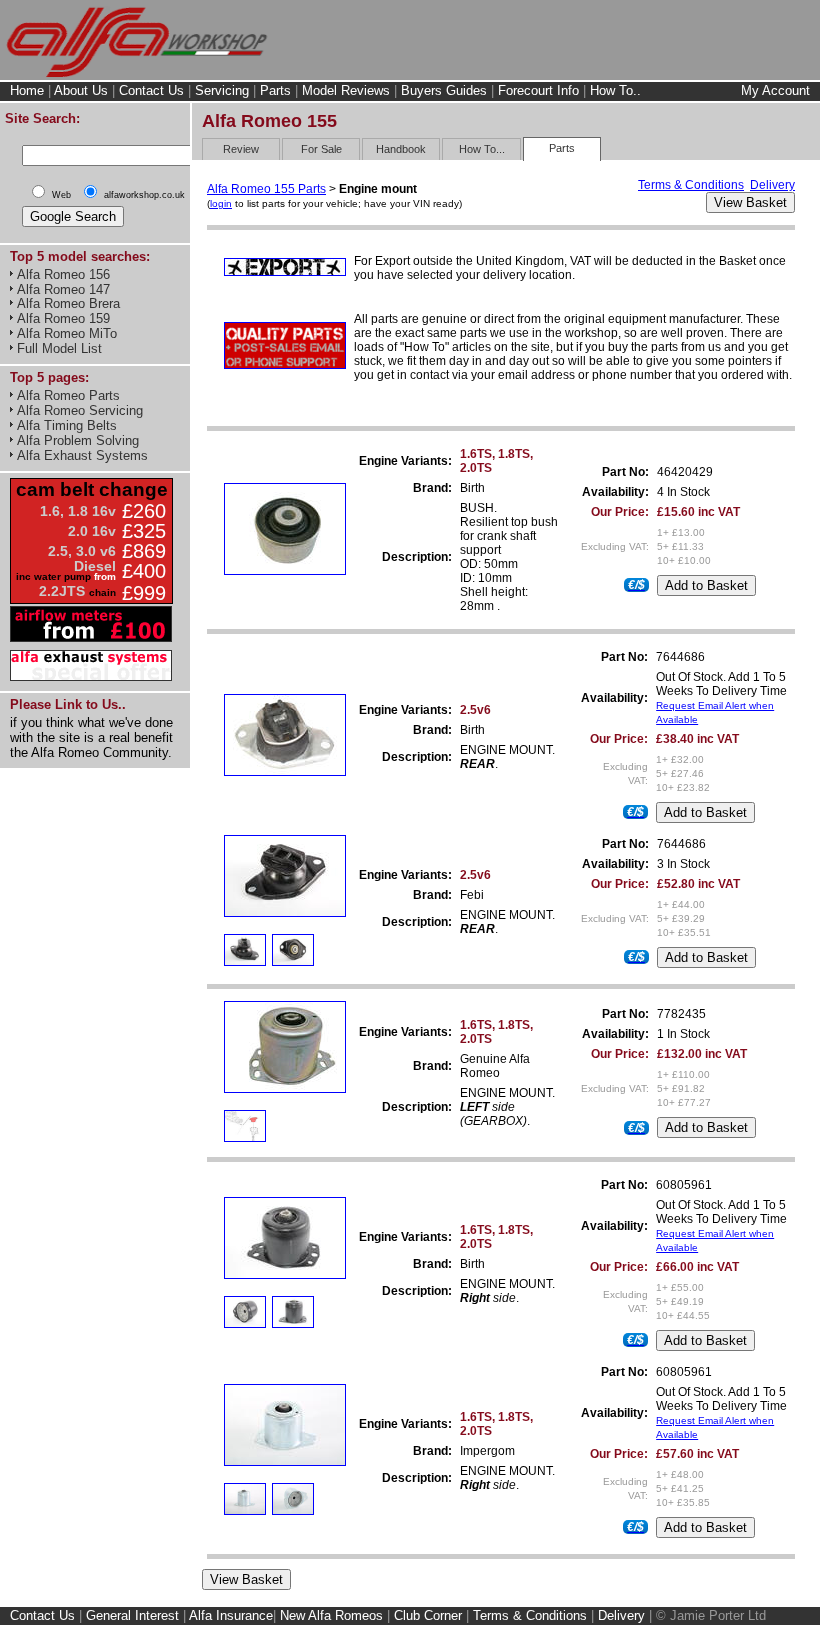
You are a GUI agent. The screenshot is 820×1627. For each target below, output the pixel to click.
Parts (275, 90)
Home (27, 90)
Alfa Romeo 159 (63, 318)
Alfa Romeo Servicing (80, 410)
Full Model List (59, 348)
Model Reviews (346, 90)
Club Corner (428, 1615)
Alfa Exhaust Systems (82, 455)
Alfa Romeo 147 (63, 289)
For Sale (321, 149)
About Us (81, 90)
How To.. (615, 90)
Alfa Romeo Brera (68, 303)
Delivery (772, 185)
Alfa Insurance (231, 1615)
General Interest (132, 1615)
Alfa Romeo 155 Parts (266, 189)
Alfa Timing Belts (67, 425)
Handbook (401, 149)
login (221, 203)
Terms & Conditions (691, 185)
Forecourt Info (538, 90)
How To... (482, 149)
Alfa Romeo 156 (63, 274)
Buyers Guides (444, 90)
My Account (775, 91)
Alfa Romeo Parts (68, 395)
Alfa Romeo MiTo (67, 333)
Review (241, 149)
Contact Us (151, 90)
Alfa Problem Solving (78, 440)
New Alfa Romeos (331, 1615)
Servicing (222, 90)
